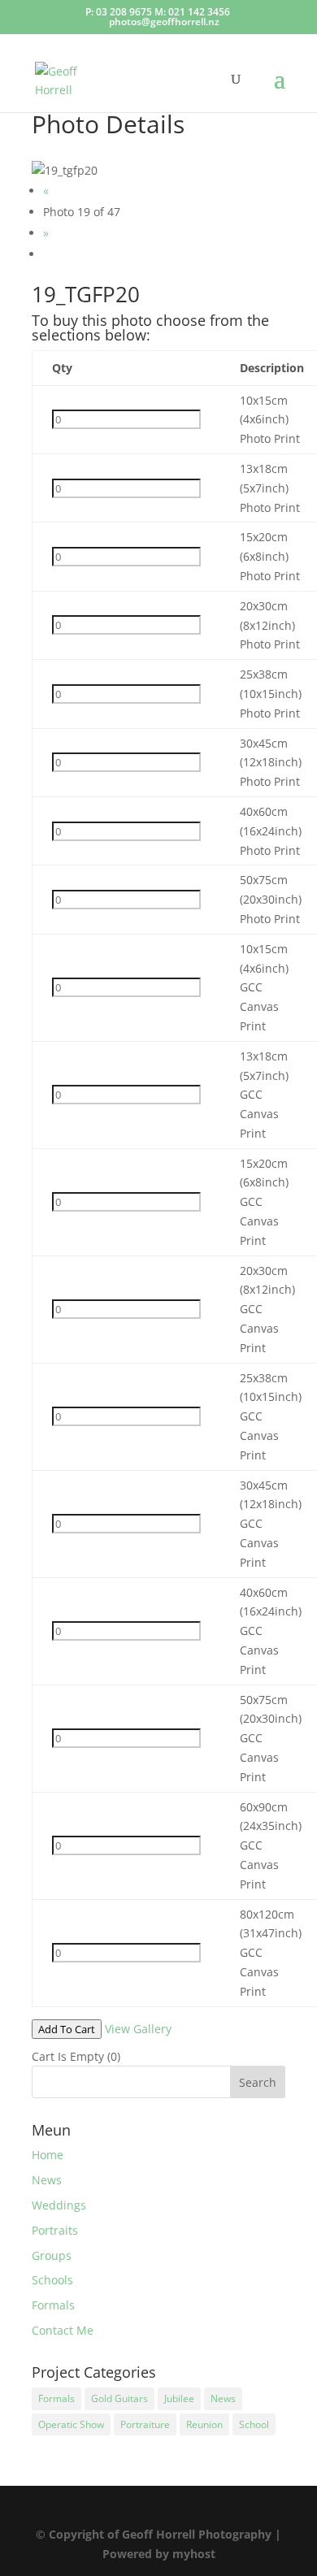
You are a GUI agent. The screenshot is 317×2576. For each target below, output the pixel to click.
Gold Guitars (119, 2398)
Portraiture (145, 2424)
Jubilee (179, 2398)
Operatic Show (71, 2424)
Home (48, 2155)
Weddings (59, 2205)
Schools (52, 2280)
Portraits (55, 2230)
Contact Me (63, 2330)
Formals (53, 2305)
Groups (52, 2255)
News (47, 2180)
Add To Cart (67, 2029)
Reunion (204, 2424)
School (254, 2424)
